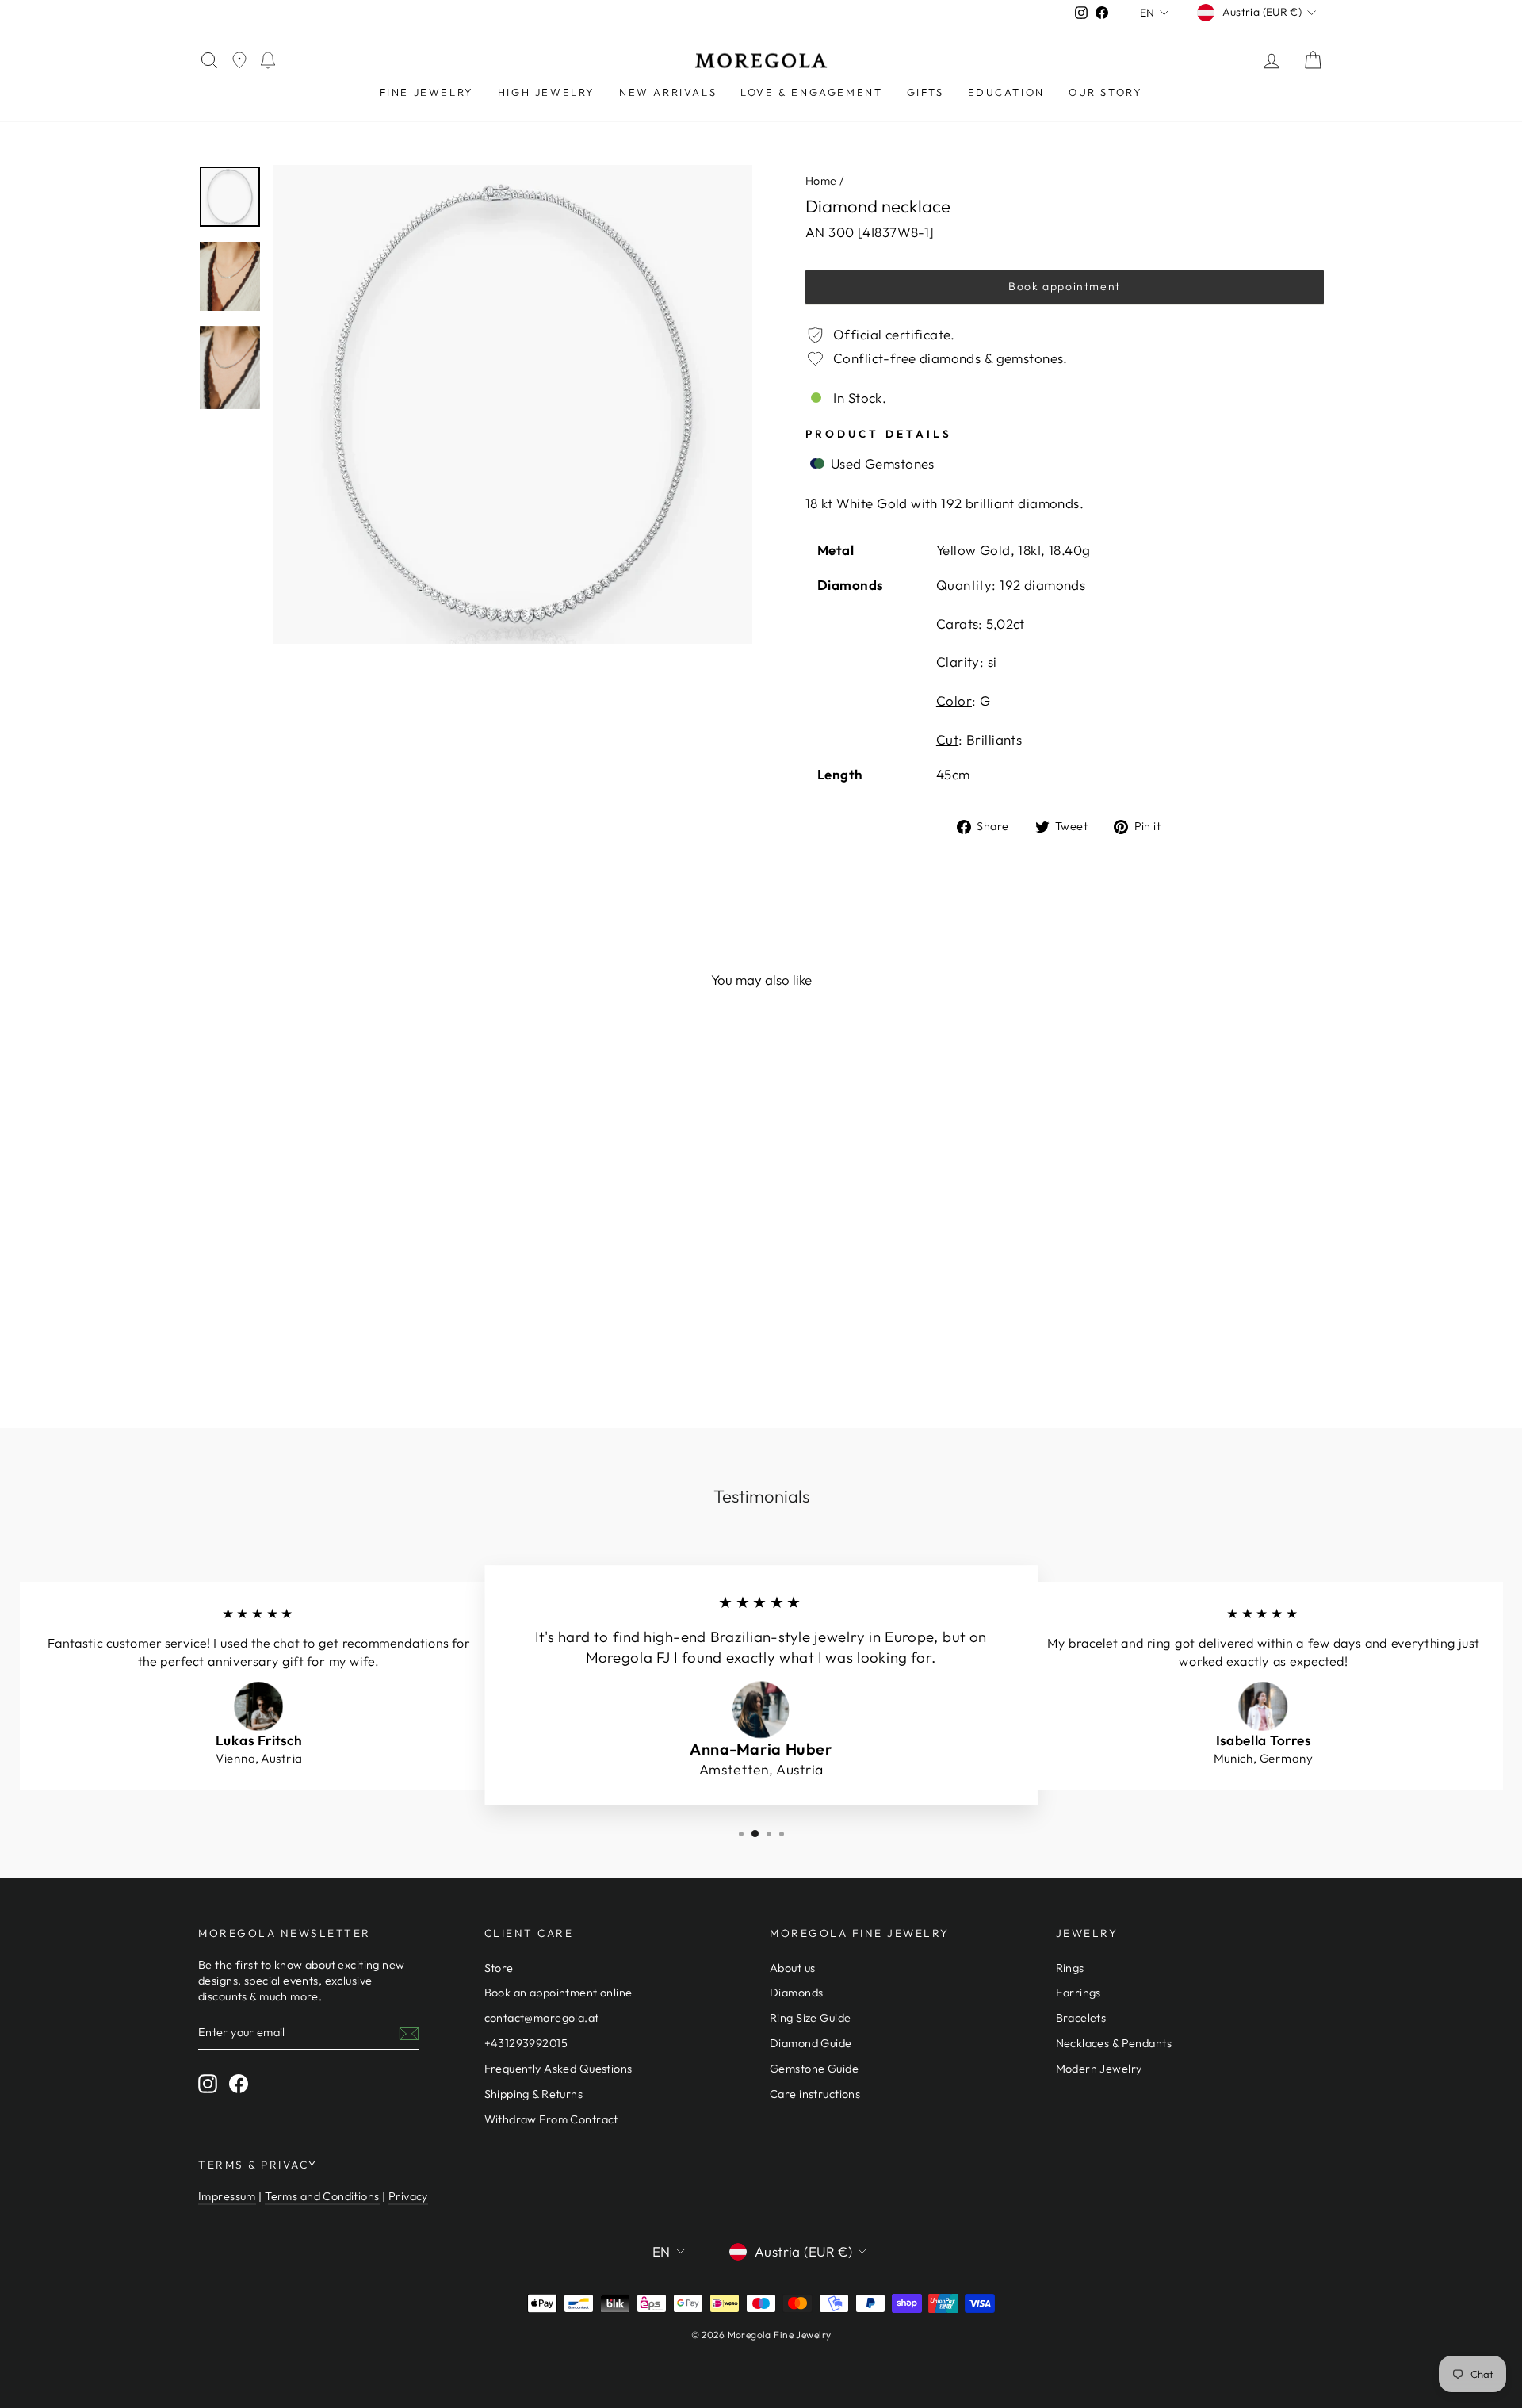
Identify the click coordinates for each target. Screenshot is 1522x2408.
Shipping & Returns (534, 2094)
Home (821, 181)
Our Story (1105, 92)
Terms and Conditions (322, 2196)
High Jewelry (547, 92)
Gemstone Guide (814, 2069)
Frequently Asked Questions (558, 2069)
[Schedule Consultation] (268, 61)
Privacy (408, 2196)
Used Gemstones (880, 463)
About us (792, 1968)
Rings (1070, 1968)
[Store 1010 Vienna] (239, 61)
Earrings (1078, 1993)
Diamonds (796, 1993)
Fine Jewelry (427, 92)
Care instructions (815, 2094)
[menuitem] (427, 92)
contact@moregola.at (542, 2018)
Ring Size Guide (810, 2018)
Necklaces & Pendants (1114, 2043)
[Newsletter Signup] (409, 2033)
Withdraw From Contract (551, 2119)
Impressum (227, 2196)
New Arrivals (668, 92)
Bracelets (1081, 2018)
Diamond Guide (811, 2043)
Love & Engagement (811, 92)
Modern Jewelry (1099, 2069)
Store (499, 1968)
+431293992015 (526, 2043)
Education (1006, 92)
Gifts (925, 92)
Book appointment (1065, 286)
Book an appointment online (558, 1993)
